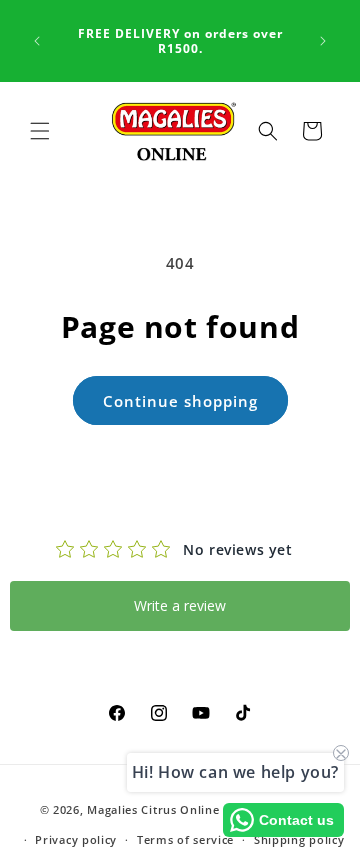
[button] (40, 131)
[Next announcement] (323, 41)
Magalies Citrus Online (153, 808)
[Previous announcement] (37, 41)
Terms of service (185, 839)
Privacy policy (76, 839)
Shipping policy (299, 839)
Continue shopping (180, 401)
